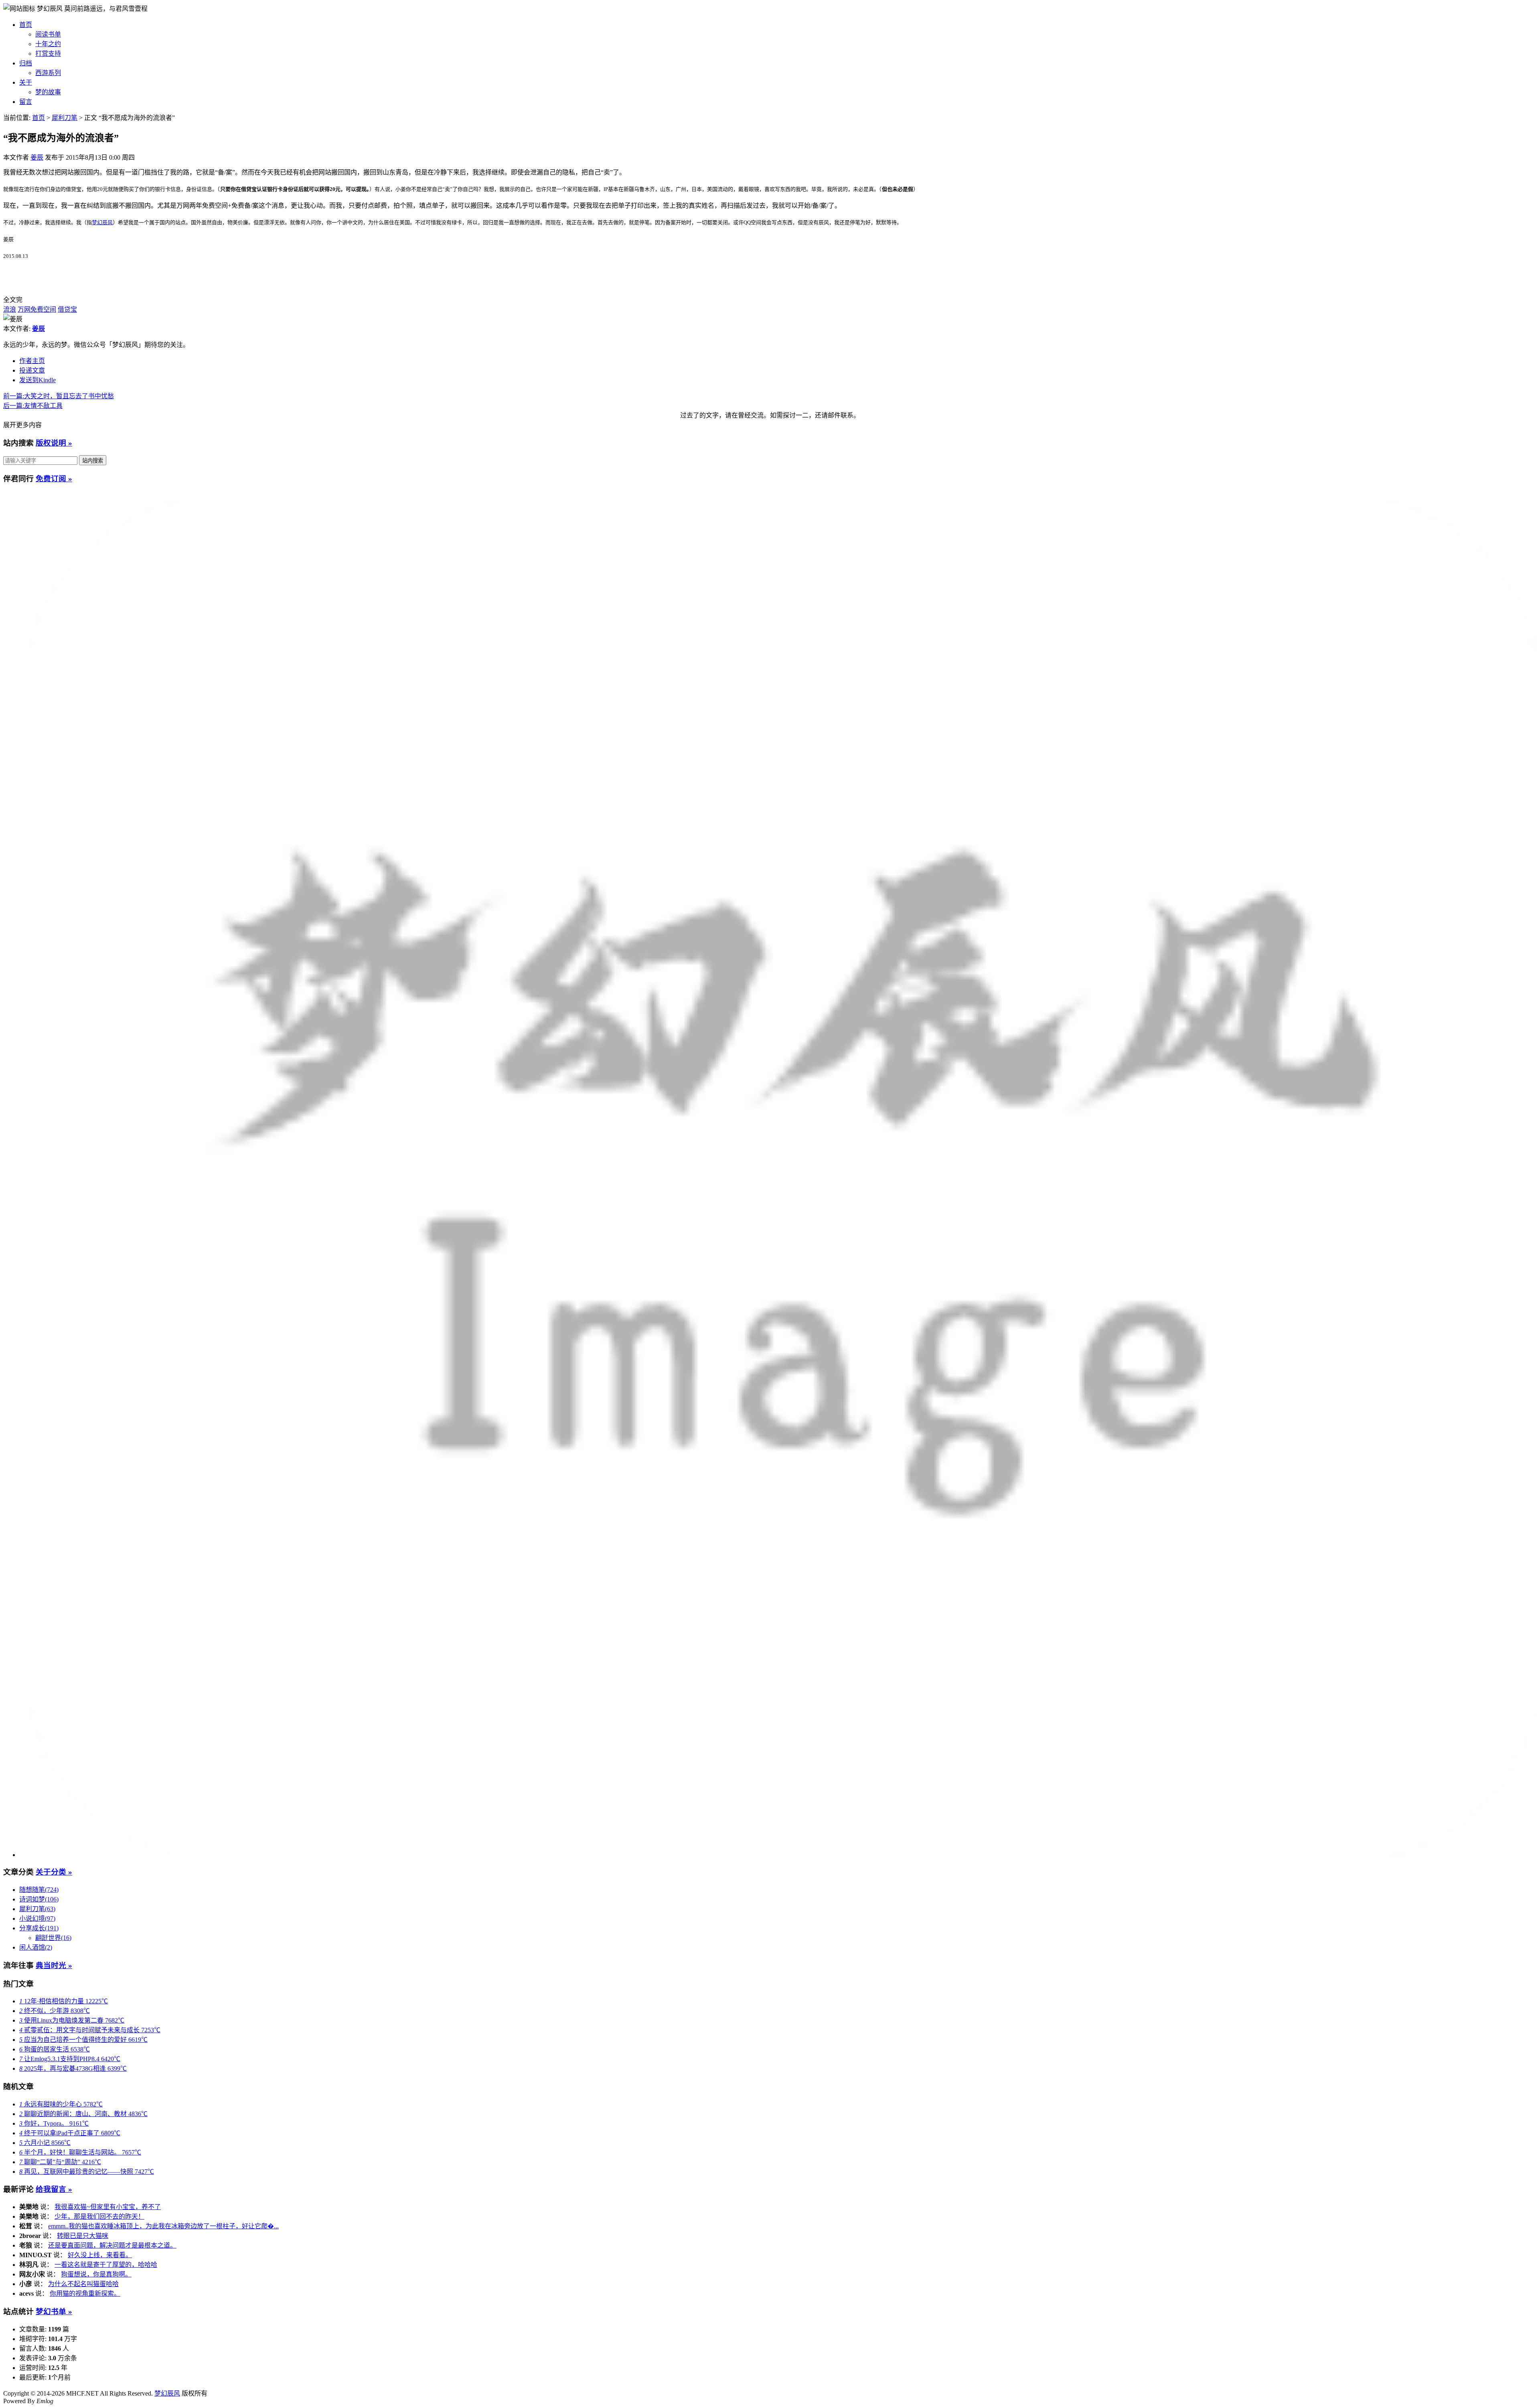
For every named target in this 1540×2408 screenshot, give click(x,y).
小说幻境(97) (37, 1918)
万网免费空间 (37, 309)
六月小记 (45, 2143)
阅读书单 (48, 34)
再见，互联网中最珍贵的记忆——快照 (87, 2172)
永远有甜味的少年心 (61, 2104)
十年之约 (48, 44)
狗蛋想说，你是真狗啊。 (96, 2274)
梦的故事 (48, 92)
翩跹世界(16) (53, 1938)
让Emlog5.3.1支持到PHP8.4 (70, 2059)
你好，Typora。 (54, 2123)
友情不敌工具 (33, 406)
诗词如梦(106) (39, 1899)
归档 (26, 63)
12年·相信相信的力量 (64, 2001)
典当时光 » (54, 1965)
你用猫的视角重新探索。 (85, 2293)
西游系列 (48, 73)
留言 (26, 102)
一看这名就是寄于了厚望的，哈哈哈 (106, 2265)
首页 (26, 25)
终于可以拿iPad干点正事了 (70, 2133)
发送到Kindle (37, 380)
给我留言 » (54, 2189)
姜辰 (37, 157)
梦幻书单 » (54, 2312)
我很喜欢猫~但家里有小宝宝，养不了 (108, 2207)
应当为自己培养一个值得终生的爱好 (83, 2040)
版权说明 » (54, 443)
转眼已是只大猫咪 (83, 2236)
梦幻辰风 (51, 9)
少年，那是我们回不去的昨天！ (99, 2216)
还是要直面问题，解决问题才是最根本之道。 (112, 2245)
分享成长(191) (39, 1928)
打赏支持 (48, 54)
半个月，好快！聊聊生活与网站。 (80, 2152)
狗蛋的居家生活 (55, 2049)
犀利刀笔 (65, 118)
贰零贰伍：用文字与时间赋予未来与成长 (90, 2030)
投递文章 (32, 370)
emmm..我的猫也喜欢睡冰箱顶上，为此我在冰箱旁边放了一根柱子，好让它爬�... (163, 2226)
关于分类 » (54, 1872)
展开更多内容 (22, 425)
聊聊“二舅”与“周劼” (60, 2162)
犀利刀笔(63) (37, 1909)
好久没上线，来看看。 (100, 2255)
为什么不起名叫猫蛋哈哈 (83, 2284)
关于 (26, 82)
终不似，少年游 (55, 2011)
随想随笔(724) (39, 1890)
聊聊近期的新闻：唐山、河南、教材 (83, 2114)
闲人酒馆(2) (36, 1947)
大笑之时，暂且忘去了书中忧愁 (59, 396)
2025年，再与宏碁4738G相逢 (73, 2068)
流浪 (10, 309)
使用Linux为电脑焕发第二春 (72, 2020)
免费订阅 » (54, 479)
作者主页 (32, 361)
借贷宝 (67, 309)
